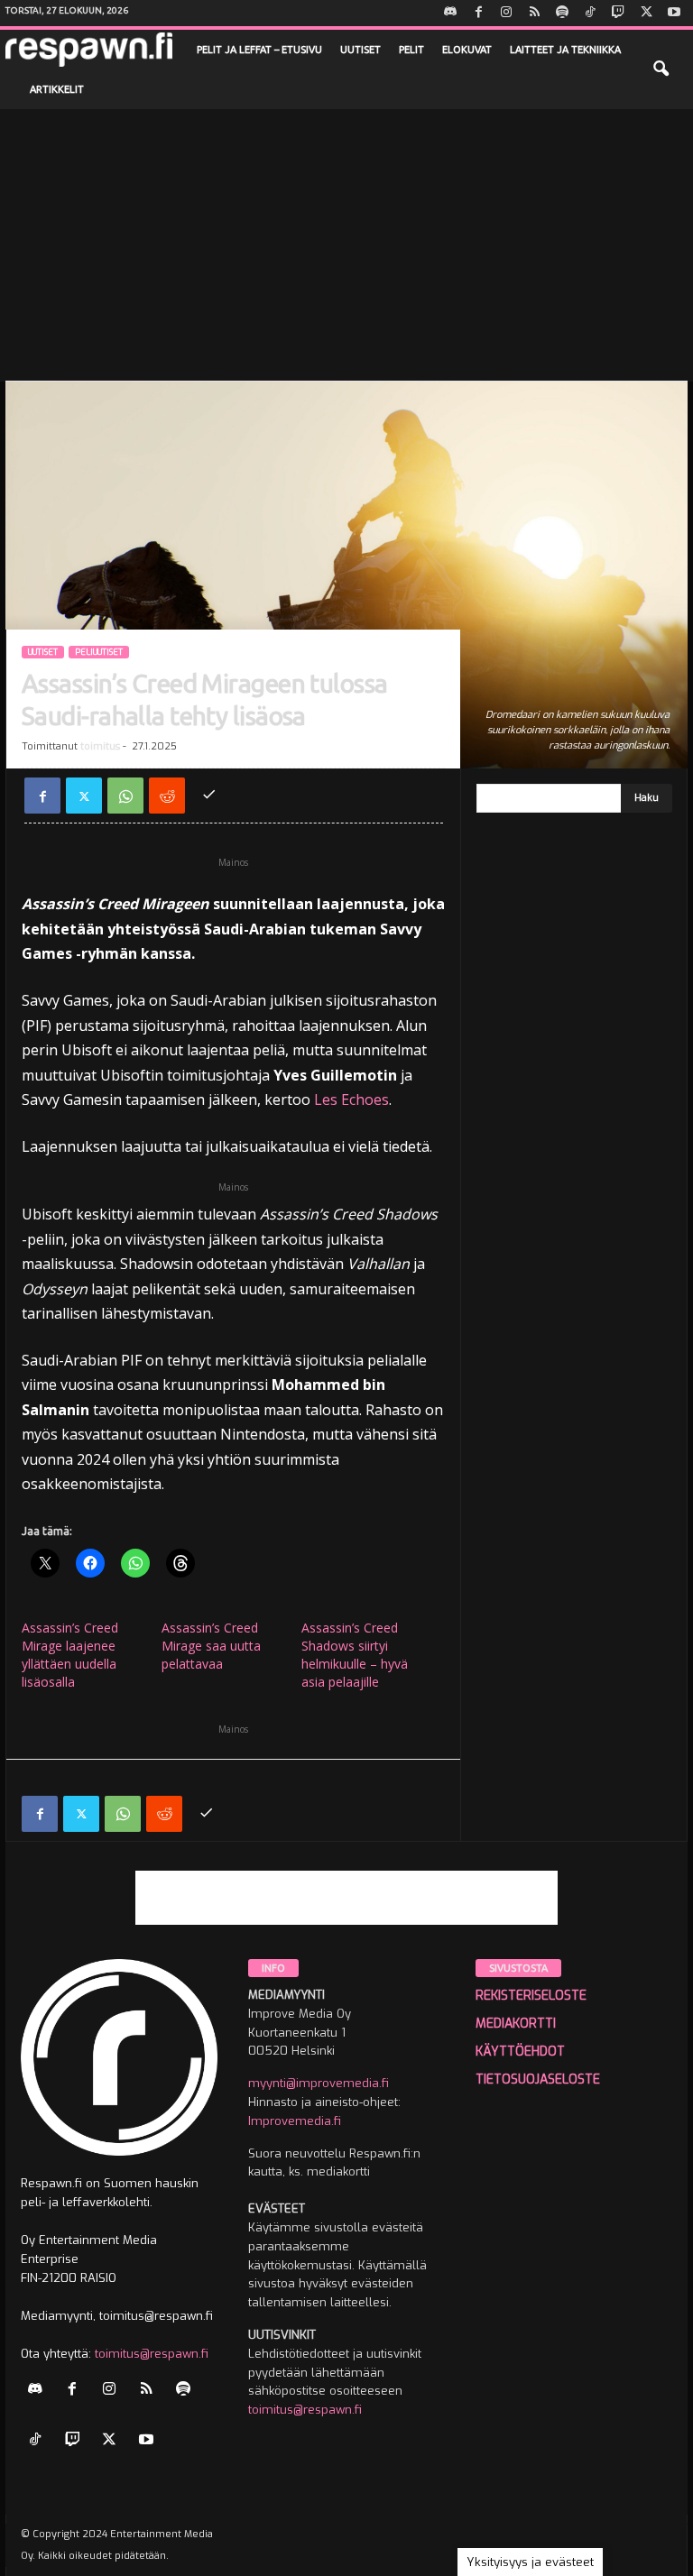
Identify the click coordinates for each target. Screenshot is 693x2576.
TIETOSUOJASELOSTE (538, 2079)
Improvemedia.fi (295, 2121)
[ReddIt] (167, 796)
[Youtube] (674, 13)
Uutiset (360, 50)
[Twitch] (618, 13)
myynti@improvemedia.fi (319, 2083)
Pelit (411, 50)
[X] (646, 13)
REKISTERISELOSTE (531, 1996)
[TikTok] (590, 13)
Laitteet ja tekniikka (565, 50)
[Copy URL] (208, 796)
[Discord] (450, 13)
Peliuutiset (99, 652)
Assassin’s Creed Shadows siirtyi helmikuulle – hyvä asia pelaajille (355, 1655)
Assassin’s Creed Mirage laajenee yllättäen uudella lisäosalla (70, 1655)
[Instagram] (506, 13)
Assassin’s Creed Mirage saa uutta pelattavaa (211, 1646)
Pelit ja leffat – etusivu (259, 50)
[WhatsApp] (125, 796)
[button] (661, 69)
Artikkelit (57, 89)
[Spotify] (562, 13)
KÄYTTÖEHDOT (520, 2052)
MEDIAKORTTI (516, 2024)
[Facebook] (478, 13)
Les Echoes (351, 1099)
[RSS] (534, 13)
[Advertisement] (346, 244)
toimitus (100, 746)
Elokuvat (467, 50)
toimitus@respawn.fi (152, 2354)
